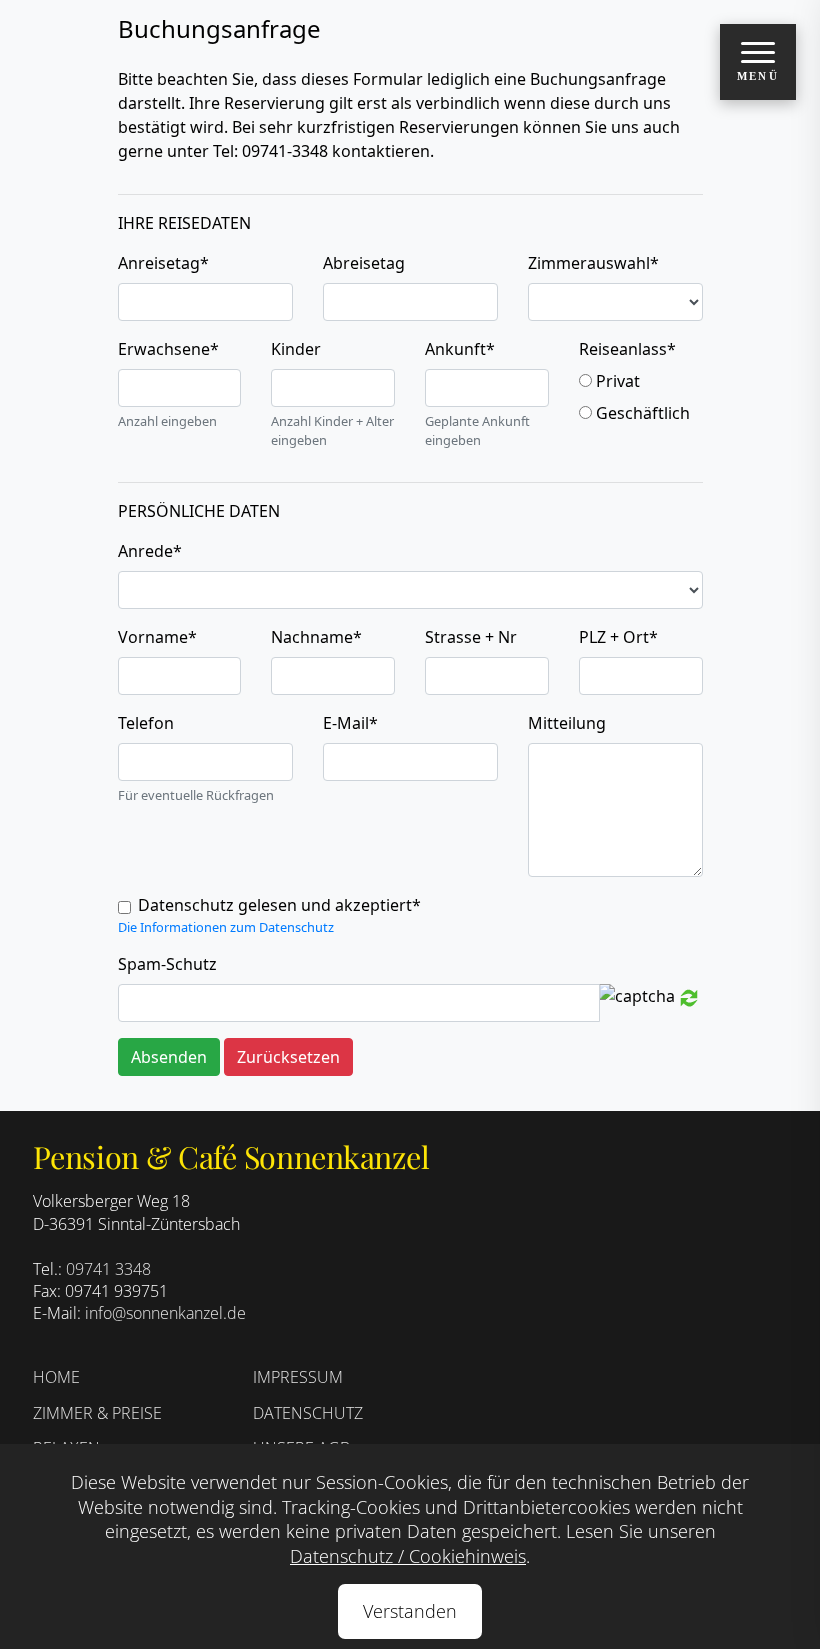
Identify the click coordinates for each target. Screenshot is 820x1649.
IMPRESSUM (298, 1377)
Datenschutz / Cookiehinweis (408, 1556)
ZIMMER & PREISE (97, 1413)
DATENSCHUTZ (308, 1413)
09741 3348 (108, 1269)
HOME (56, 1377)
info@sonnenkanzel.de (165, 1313)
